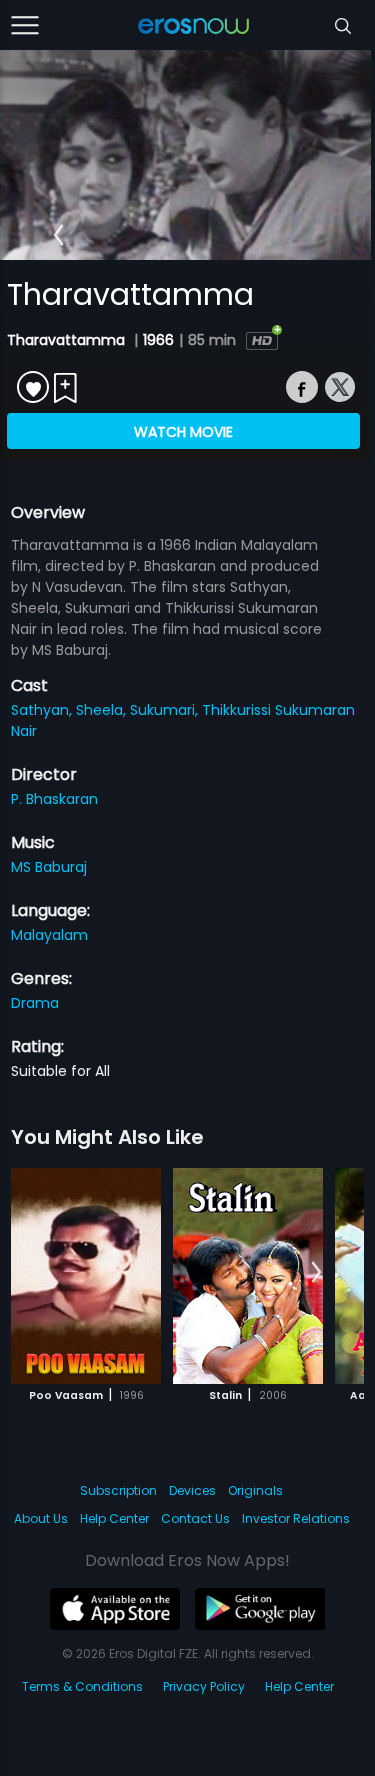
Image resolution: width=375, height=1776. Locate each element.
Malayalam (49, 935)
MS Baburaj (49, 867)
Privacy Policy (204, 1686)
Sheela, (103, 710)
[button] (58, 236)
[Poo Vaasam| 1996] (86, 1276)
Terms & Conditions (82, 1686)
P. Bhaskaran (54, 799)
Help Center (114, 1518)
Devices (192, 1490)
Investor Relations (296, 1518)
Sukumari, (166, 710)
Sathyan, (43, 710)
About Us (41, 1518)
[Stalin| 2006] (248, 1276)
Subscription (118, 1490)
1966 (158, 340)
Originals (255, 1490)
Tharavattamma (68, 340)
